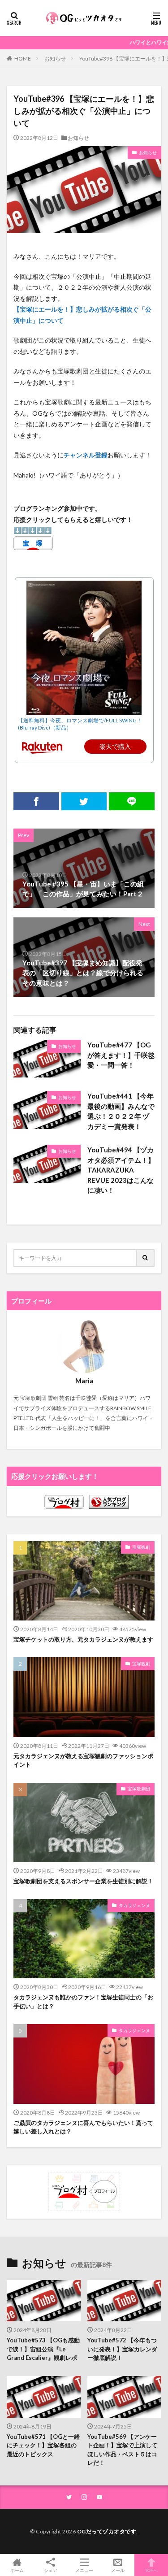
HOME (23, 58)
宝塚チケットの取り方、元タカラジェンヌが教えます (83, 1639)
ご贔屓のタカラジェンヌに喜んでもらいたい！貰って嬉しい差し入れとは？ (83, 2127)
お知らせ (55, 59)
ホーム (17, 2570)
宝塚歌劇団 (139, 1789)
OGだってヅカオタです (107, 2531)
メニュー (84, 2570)
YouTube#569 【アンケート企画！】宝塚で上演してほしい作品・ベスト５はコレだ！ (122, 2450)
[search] (146, 1258)
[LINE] (132, 801)
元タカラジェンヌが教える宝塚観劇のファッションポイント (83, 1760)
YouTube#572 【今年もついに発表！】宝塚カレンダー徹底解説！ (122, 2349)
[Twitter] (84, 801)
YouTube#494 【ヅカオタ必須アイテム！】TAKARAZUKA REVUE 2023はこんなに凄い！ (121, 1170)
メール (118, 2570)
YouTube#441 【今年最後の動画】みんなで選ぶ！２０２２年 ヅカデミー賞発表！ (121, 1111)
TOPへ (151, 2570)
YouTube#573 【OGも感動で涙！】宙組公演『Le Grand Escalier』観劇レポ (43, 2349)
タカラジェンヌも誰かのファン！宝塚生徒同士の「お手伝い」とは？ (83, 2002)
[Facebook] (36, 801)
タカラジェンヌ (134, 1905)
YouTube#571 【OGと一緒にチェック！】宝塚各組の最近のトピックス (43, 2445)
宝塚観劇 (141, 1547)
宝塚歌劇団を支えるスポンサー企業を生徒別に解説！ (83, 1881)
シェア (51, 2570)
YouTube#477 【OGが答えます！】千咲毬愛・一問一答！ (121, 1055)
